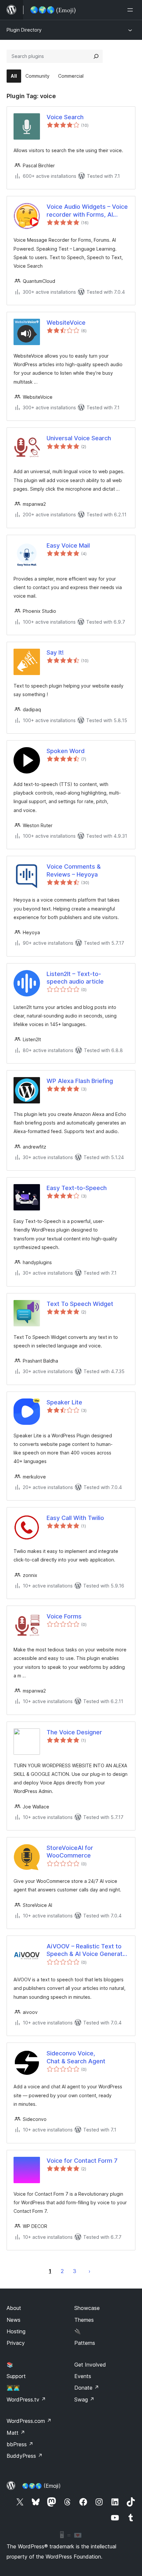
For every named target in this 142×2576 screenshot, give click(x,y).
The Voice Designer (74, 1732)
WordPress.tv (26, 2400)
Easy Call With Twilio (75, 1518)
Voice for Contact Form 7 (82, 2161)
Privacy (16, 2343)
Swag (84, 2400)
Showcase (87, 2308)
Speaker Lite (64, 1402)
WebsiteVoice (66, 323)
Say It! (55, 652)
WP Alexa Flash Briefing (80, 1081)
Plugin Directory (24, 30)
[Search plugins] (96, 56)
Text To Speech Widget (80, 1304)
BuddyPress (25, 2456)
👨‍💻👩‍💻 (13, 2388)
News (14, 2320)
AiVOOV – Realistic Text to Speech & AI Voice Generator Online (88, 1950)
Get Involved (90, 2365)
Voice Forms (64, 1616)
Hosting (16, 2331)
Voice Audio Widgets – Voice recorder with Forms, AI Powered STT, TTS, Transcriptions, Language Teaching (87, 211)
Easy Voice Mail (68, 545)
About (14, 2308)
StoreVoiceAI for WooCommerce (70, 1852)
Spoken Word (66, 751)
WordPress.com (29, 2421)
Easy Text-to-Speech (77, 1188)
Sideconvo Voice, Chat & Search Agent (76, 2057)
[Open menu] (131, 10)
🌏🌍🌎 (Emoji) (41, 2486)
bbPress (20, 2444)
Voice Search (65, 117)
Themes (84, 2320)
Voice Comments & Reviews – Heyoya (74, 870)
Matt (16, 2433)
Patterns (85, 2343)
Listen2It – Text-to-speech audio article (75, 978)
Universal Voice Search (79, 438)
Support (16, 2376)
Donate (87, 2388)
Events (83, 2376)
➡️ (89, 2271)
